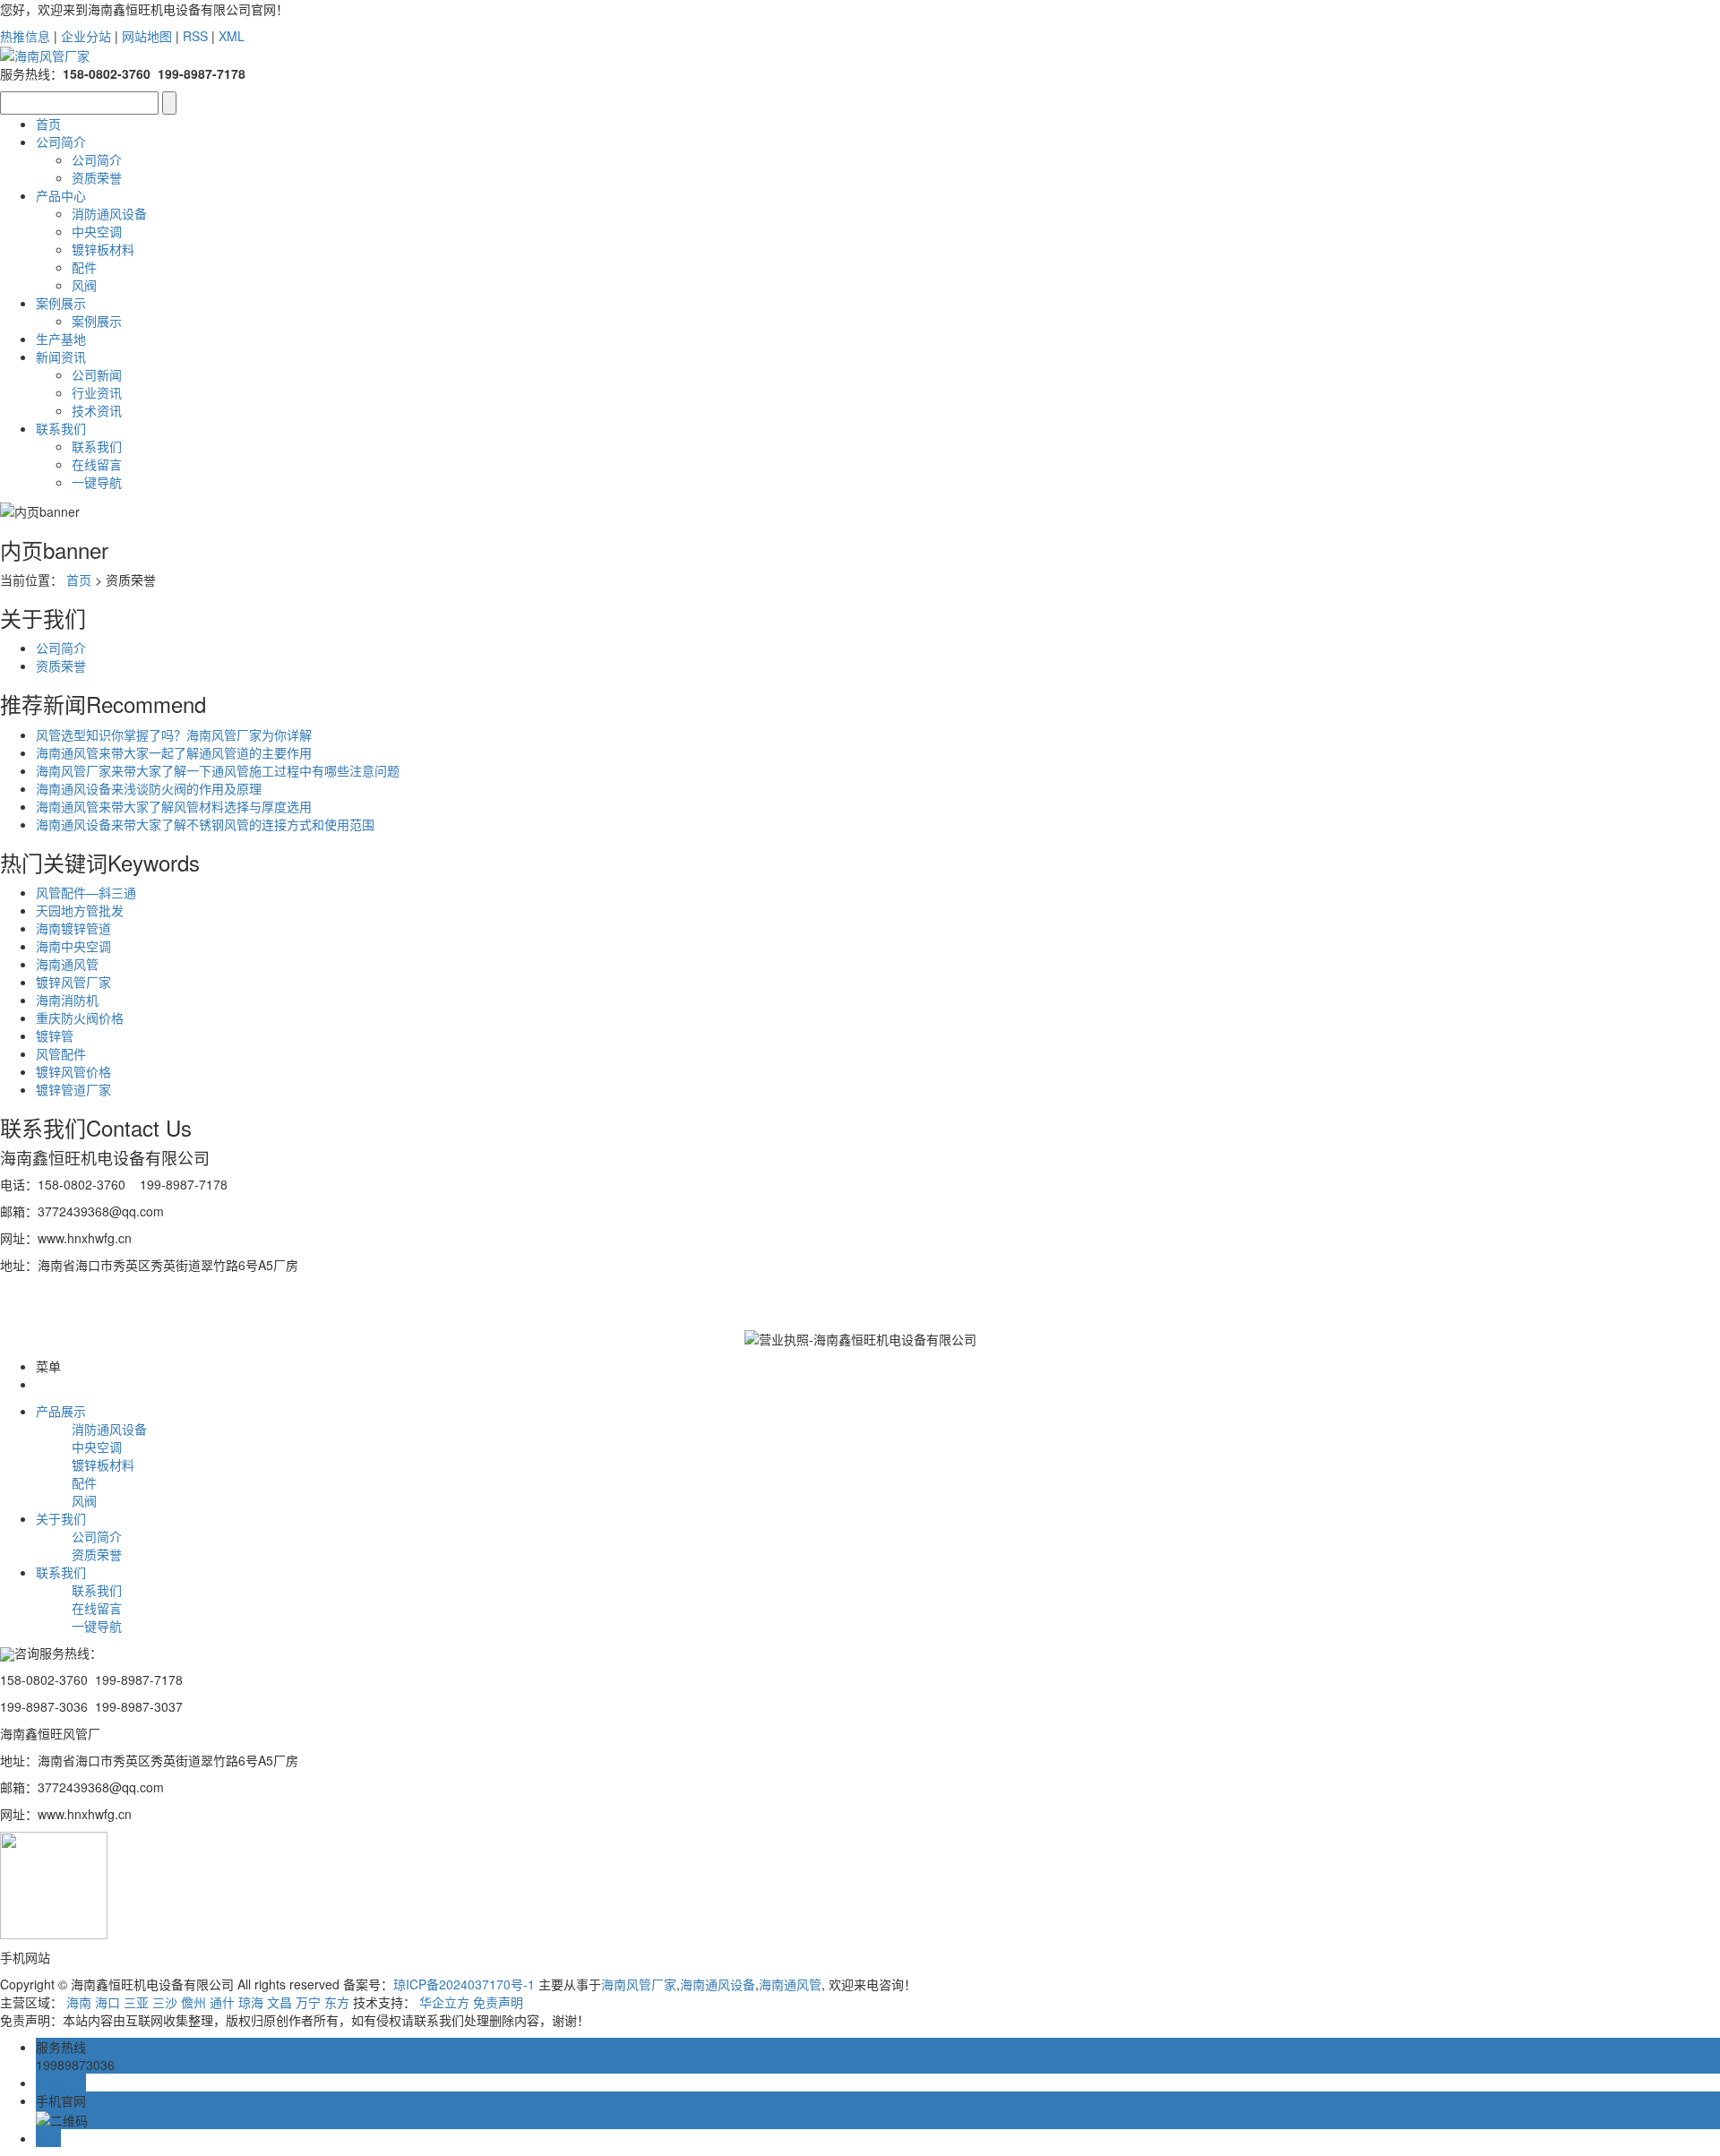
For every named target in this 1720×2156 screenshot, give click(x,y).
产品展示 (61, 1411)
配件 (84, 267)
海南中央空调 (73, 946)
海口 (107, 2002)
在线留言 (97, 464)
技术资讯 (97, 410)
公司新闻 (97, 374)
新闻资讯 (61, 356)
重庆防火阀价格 (80, 1018)
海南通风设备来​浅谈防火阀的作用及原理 (149, 788)
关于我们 (61, 1518)
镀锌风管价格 (73, 1071)
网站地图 (147, 36)
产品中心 (61, 195)
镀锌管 (55, 1035)
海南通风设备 (718, 1984)
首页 (48, 124)
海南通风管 (67, 964)
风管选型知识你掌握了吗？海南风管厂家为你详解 (174, 734)
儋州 (193, 2002)
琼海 (251, 2002)
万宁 (308, 2002)
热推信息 (25, 36)
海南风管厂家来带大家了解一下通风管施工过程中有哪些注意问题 (218, 770)
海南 (79, 2002)
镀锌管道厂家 (73, 1089)
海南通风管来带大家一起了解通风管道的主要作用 (174, 752)
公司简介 (61, 142)
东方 (337, 2002)
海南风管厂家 (639, 1984)
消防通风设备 (109, 213)
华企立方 (444, 2002)
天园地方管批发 (80, 910)
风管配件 (61, 1053)
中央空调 (97, 231)
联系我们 (61, 428)
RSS (195, 36)
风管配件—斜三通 (86, 892)
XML (232, 36)
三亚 (136, 2002)
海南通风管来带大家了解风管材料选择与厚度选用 (174, 806)
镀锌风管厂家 (73, 982)
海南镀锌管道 (73, 928)
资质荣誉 (97, 177)
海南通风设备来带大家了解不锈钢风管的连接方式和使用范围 (205, 824)
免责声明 (498, 2002)
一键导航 (97, 482)
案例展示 (61, 303)
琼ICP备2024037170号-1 (464, 1984)
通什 (222, 2002)
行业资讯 (97, 392)
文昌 (279, 2002)
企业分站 (86, 36)
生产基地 (61, 339)
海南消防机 (67, 1000)
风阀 (84, 285)
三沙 (165, 2002)
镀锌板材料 (103, 249)
